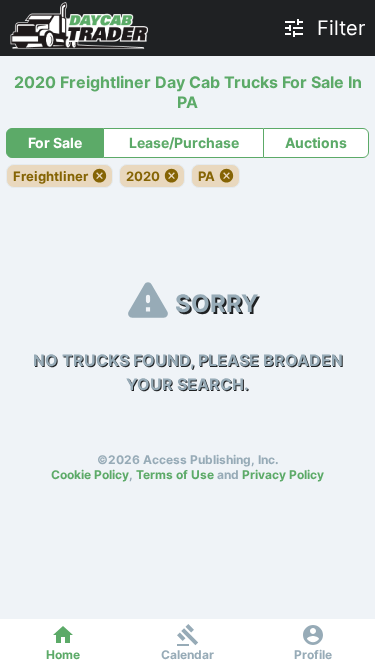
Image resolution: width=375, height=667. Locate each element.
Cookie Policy (90, 474)
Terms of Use (175, 474)
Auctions (316, 142)
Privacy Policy (283, 474)
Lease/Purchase (184, 142)
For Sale (55, 142)
